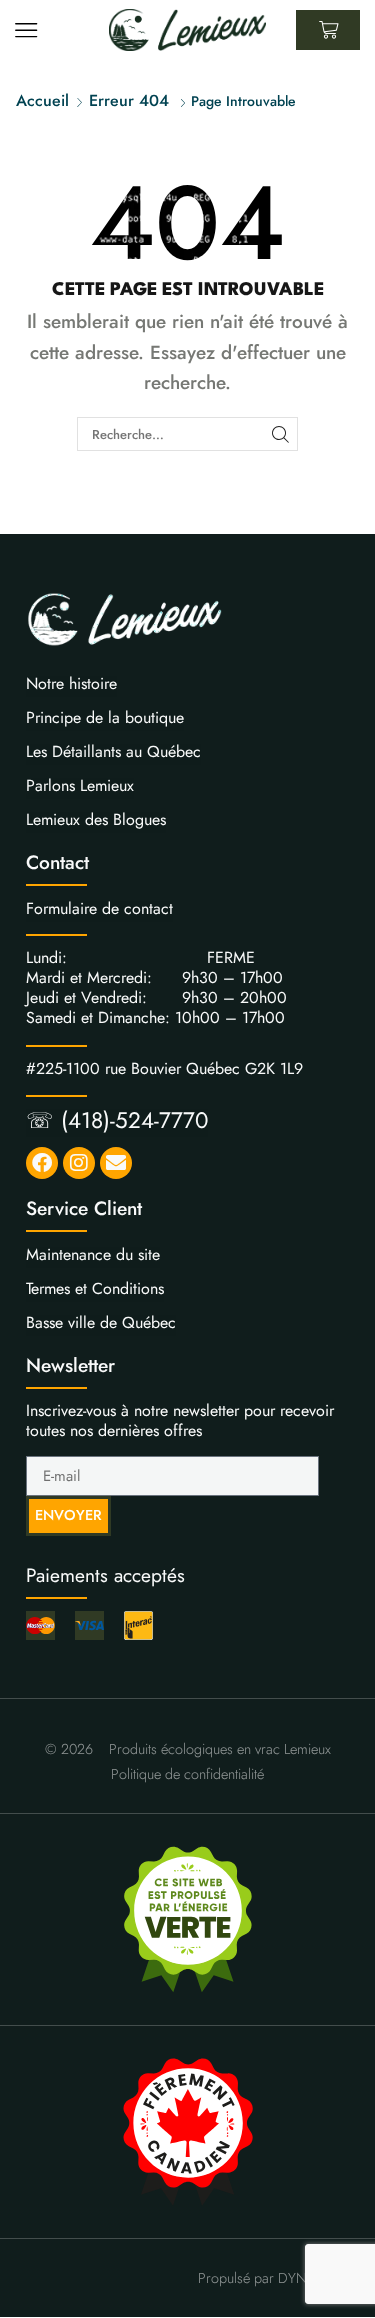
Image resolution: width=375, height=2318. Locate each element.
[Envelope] (116, 1163)
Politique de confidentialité (187, 1774)
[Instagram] (79, 1163)
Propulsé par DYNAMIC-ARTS (286, 2278)
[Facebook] (42, 1163)
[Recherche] (280, 434)
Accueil (42, 101)
